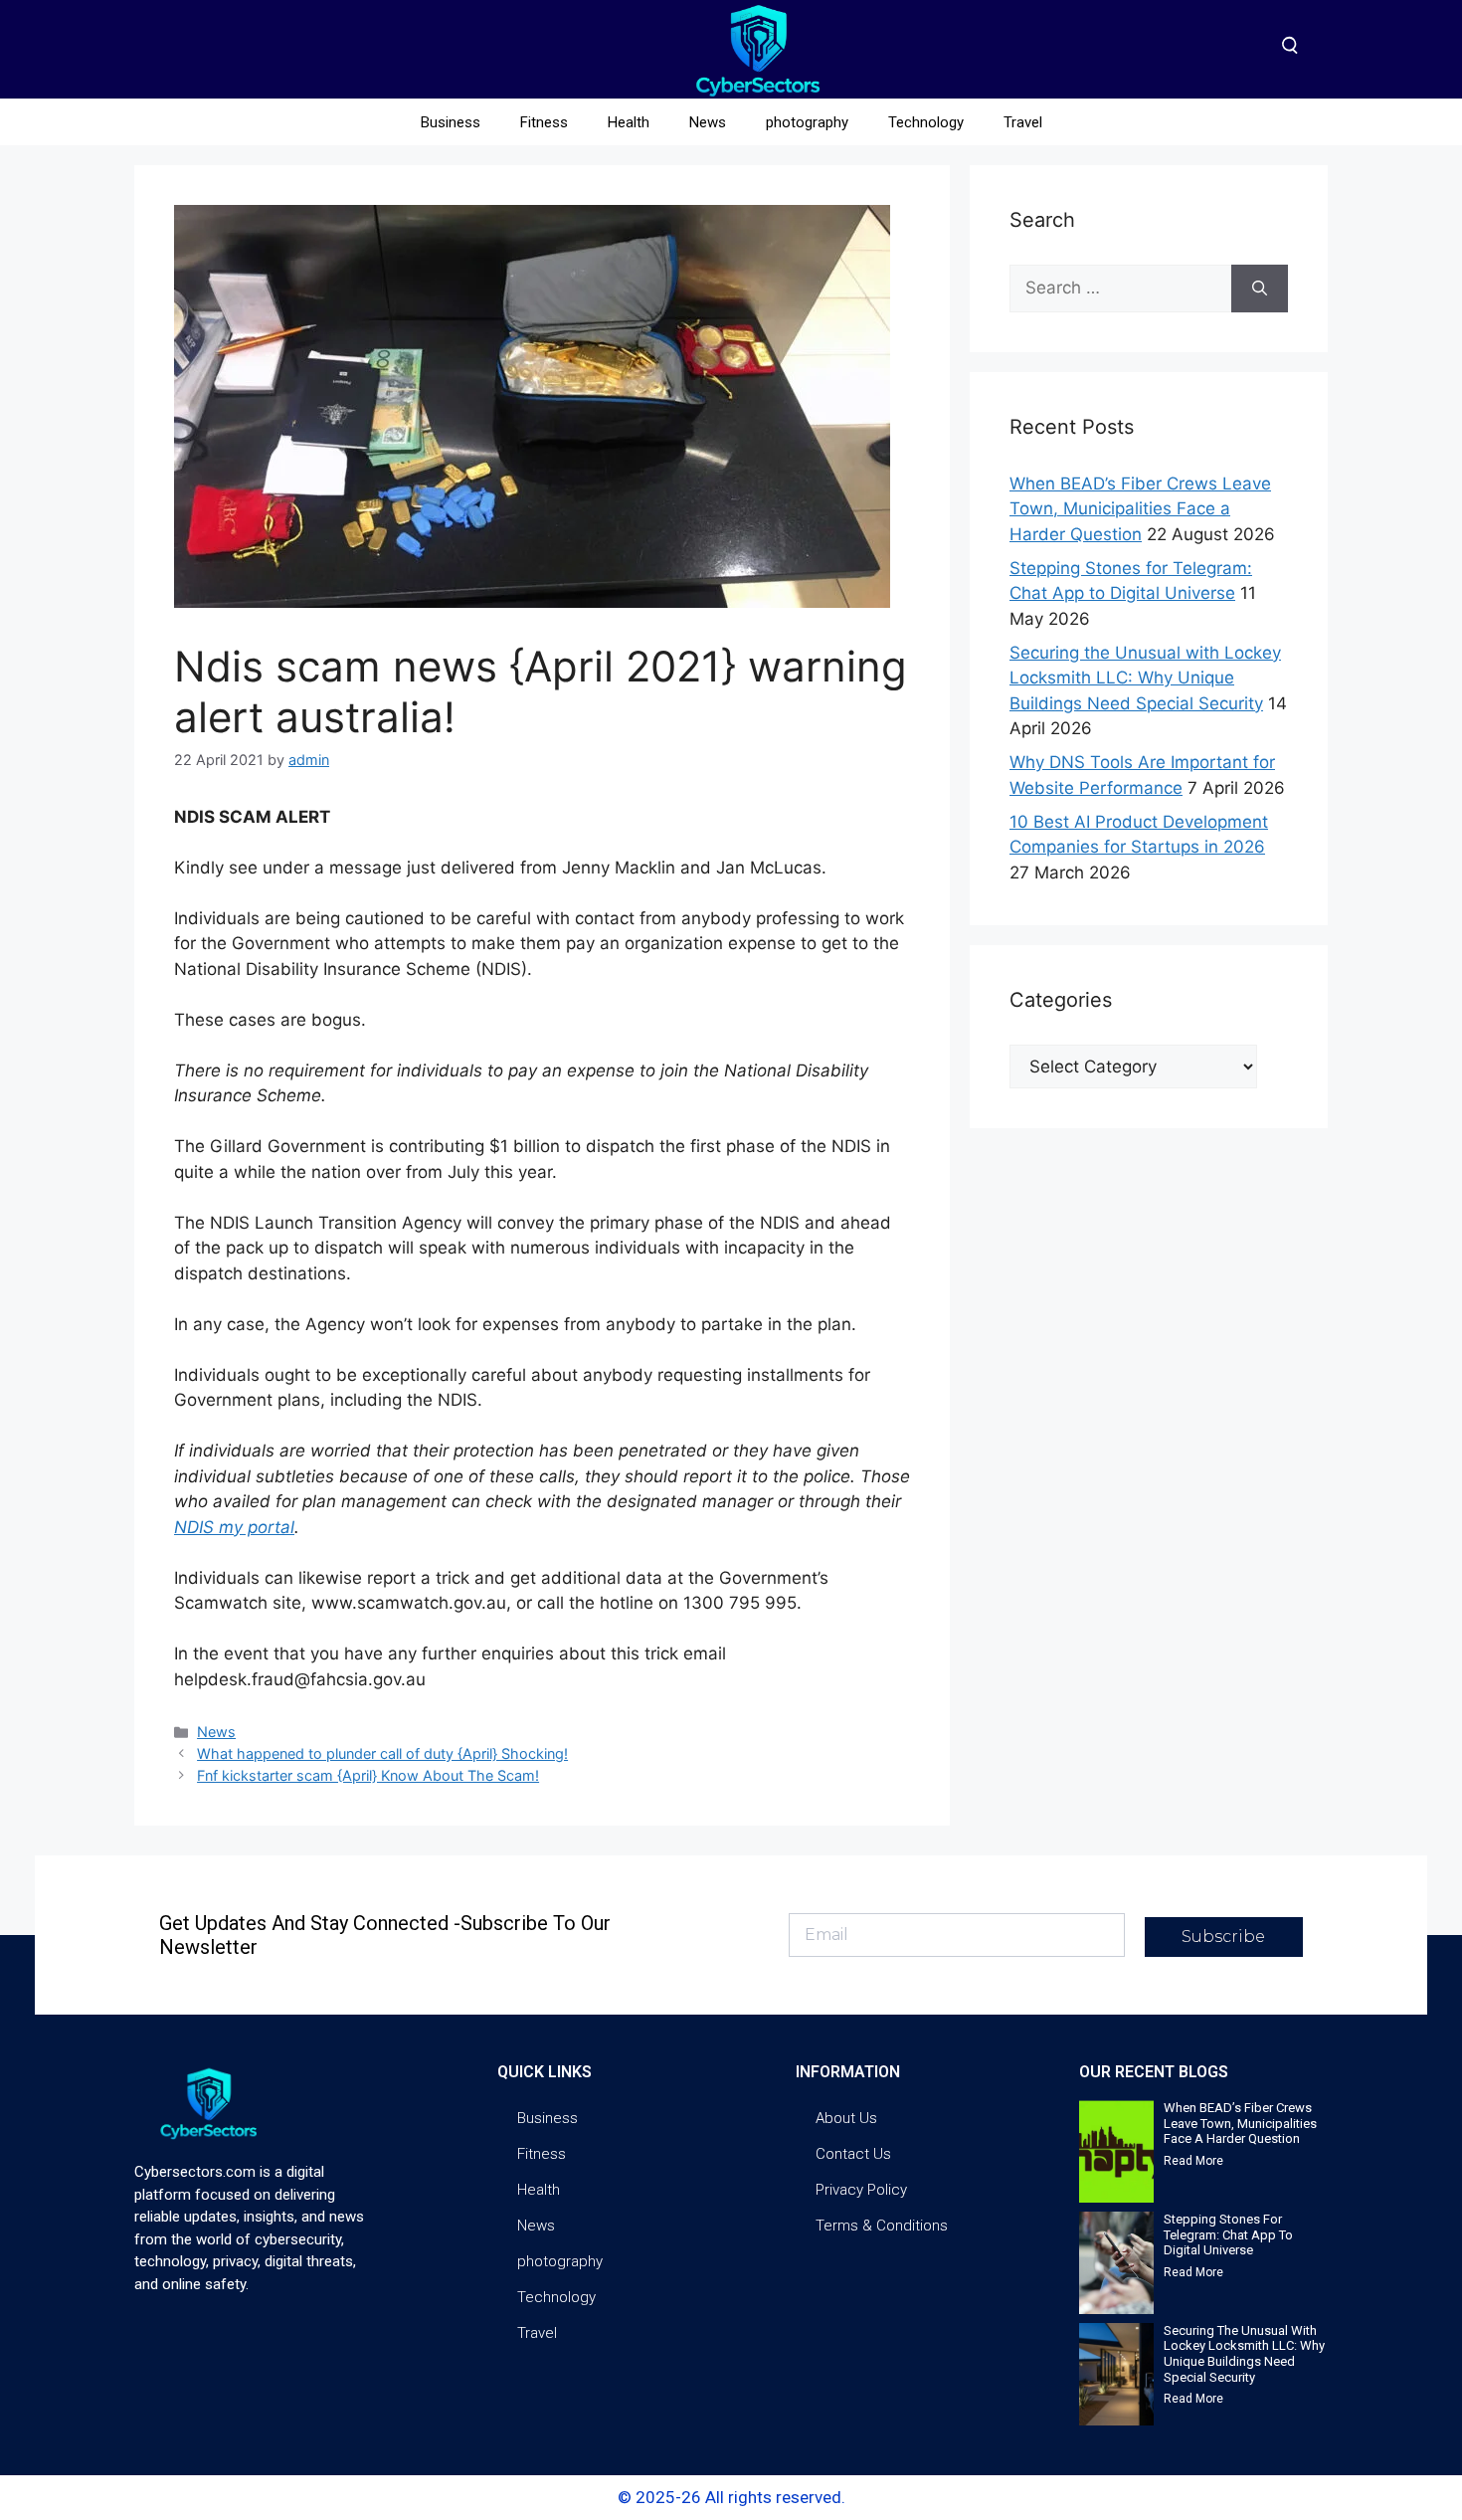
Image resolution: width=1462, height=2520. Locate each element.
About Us (846, 2118)
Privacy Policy (861, 2190)
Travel (1023, 122)
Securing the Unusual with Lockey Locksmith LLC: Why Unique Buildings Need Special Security (1145, 678)
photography (807, 122)
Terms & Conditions (882, 2226)
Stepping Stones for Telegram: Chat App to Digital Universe (1228, 2234)
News (708, 122)
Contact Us (853, 2154)
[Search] (1260, 289)
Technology (926, 122)
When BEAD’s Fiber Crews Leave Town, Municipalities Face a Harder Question (1140, 509)
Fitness (544, 122)
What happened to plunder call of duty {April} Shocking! (382, 1753)
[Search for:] (1120, 289)
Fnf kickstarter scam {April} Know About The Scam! (368, 1775)
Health (629, 122)
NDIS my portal (234, 1527)
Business (451, 122)
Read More (1193, 2161)
